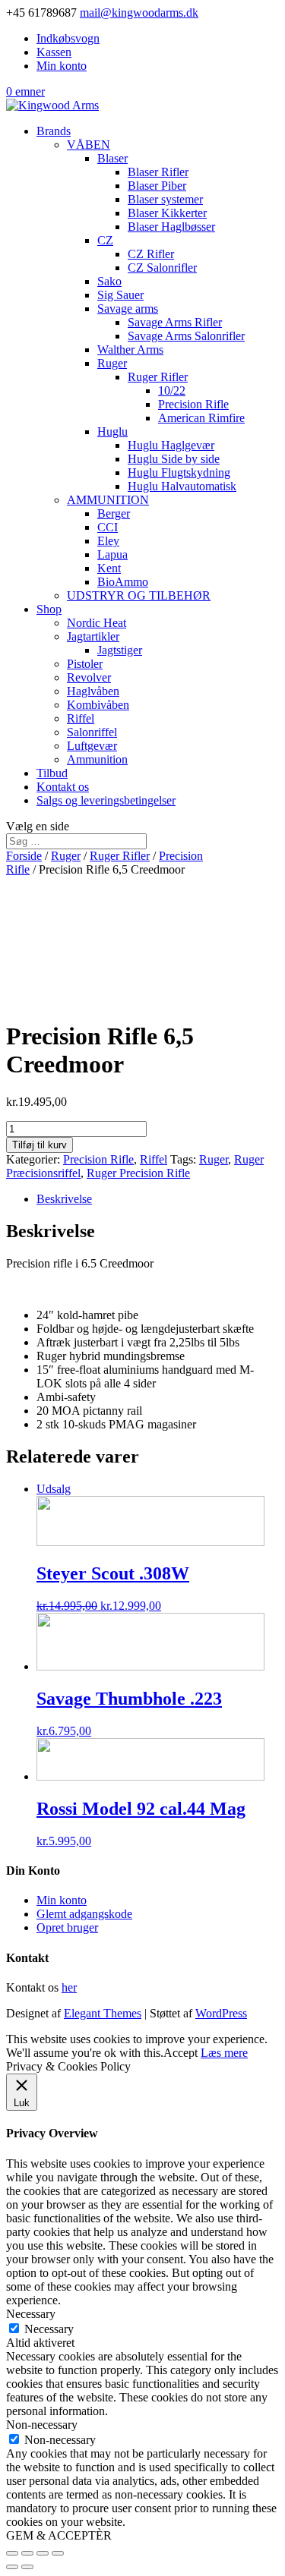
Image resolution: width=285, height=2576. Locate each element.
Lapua (112, 554)
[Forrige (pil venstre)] (12, 2567)
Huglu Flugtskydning (179, 472)
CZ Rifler (151, 254)
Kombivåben (98, 705)
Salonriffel (92, 732)
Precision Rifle (193, 404)
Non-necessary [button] (42, 2425)
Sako (109, 281)
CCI (108, 527)
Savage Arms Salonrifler (186, 336)
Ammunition (97, 759)
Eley (108, 541)
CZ (105, 240)
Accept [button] (180, 2053)
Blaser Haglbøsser (171, 227)
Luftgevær (92, 746)
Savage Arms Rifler (175, 322)
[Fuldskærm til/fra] (43, 2553)
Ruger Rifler (158, 377)
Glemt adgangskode (84, 1914)
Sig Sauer (120, 295)
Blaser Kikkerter (167, 213)
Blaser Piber (157, 186)
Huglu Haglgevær (171, 445)
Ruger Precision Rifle (138, 1173)
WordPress (221, 2013)
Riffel (81, 718)
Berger (114, 513)
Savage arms (128, 309)
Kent (109, 568)
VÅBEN (89, 145)
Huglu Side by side (174, 459)
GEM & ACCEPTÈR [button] (59, 2535)
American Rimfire (201, 418)
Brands (54, 131)
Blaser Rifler (158, 172)
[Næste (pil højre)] (27, 2567)
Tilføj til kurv (40, 1145)
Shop (49, 609)
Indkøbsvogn (68, 38)
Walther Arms (130, 350)
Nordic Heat (97, 623)
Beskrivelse (64, 1199)
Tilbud (52, 773)
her (69, 1987)
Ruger (112, 363)
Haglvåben (93, 691)
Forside (24, 856)
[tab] (158, 1199)
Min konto (62, 66)
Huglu (112, 431)
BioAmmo (123, 582)
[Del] (27, 2553)
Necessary (49, 2329)
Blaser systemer (165, 199)
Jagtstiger (120, 650)
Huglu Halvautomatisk (182, 486)
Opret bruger (67, 1927)
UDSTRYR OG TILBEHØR (139, 595)
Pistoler (85, 664)
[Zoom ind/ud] (58, 2553)
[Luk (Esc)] (12, 2553)
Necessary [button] (31, 2314)
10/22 (172, 390)
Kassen (54, 52)
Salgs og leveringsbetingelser (106, 800)
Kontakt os (63, 787)
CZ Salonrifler (162, 268)
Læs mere (224, 2053)
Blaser (112, 158)
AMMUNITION (108, 500)
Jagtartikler (93, 636)
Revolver (89, 677)
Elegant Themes (103, 2013)
